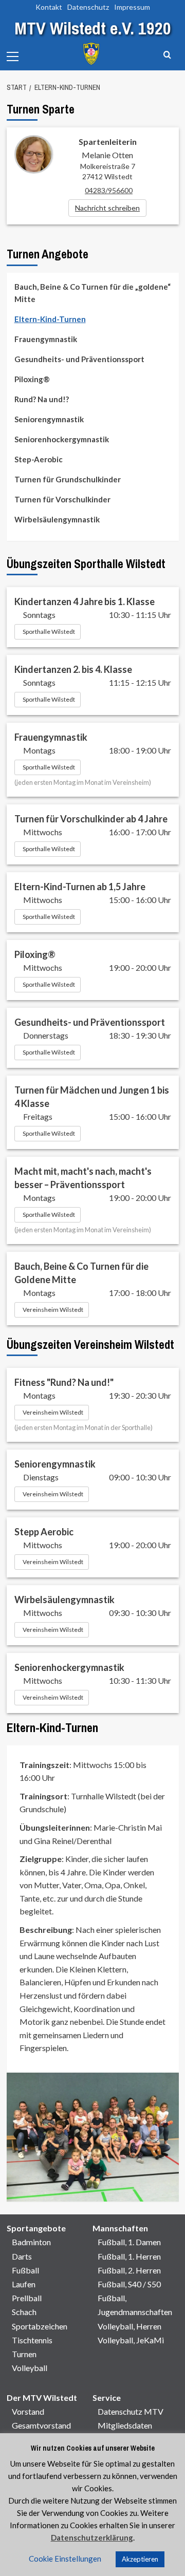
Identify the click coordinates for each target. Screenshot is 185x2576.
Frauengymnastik (46, 339)
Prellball (27, 2298)
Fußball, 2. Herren (129, 2270)
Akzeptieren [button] (140, 2559)
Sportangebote (36, 2228)
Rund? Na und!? (42, 399)
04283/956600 (109, 190)
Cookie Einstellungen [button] (65, 2559)
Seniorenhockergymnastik (62, 439)
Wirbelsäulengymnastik (57, 519)
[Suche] (167, 55)
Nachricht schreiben (107, 208)
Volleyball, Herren (129, 2326)
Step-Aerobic (39, 459)
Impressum (132, 7)
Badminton (31, 2242)
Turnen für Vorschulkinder (62, 499)
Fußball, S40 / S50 (129, 2284)
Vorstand (28, 2411)
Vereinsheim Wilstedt (53, 1310)
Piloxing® (32, 379)
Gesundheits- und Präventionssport (79, 359)
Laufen (24, 2284)
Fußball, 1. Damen (129, 2242)
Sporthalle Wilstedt (49, 632)
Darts (22, 2256)
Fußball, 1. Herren (129, 2256)
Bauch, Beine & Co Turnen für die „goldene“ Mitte (92, 293)
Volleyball (30, 2368)
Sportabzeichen (40, 2326)
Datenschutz (88, 7)
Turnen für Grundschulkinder (68, 479)
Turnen (24, 2354)
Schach (24, 2312)
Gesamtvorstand (41, 2425)
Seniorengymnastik (49, 419)
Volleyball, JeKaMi (131, 2340)
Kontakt (49, 7)
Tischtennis (32, 2340)
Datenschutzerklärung (92, 2537)
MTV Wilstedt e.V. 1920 (93, 28)
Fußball (25, 2270)
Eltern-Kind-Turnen (50, 319)
